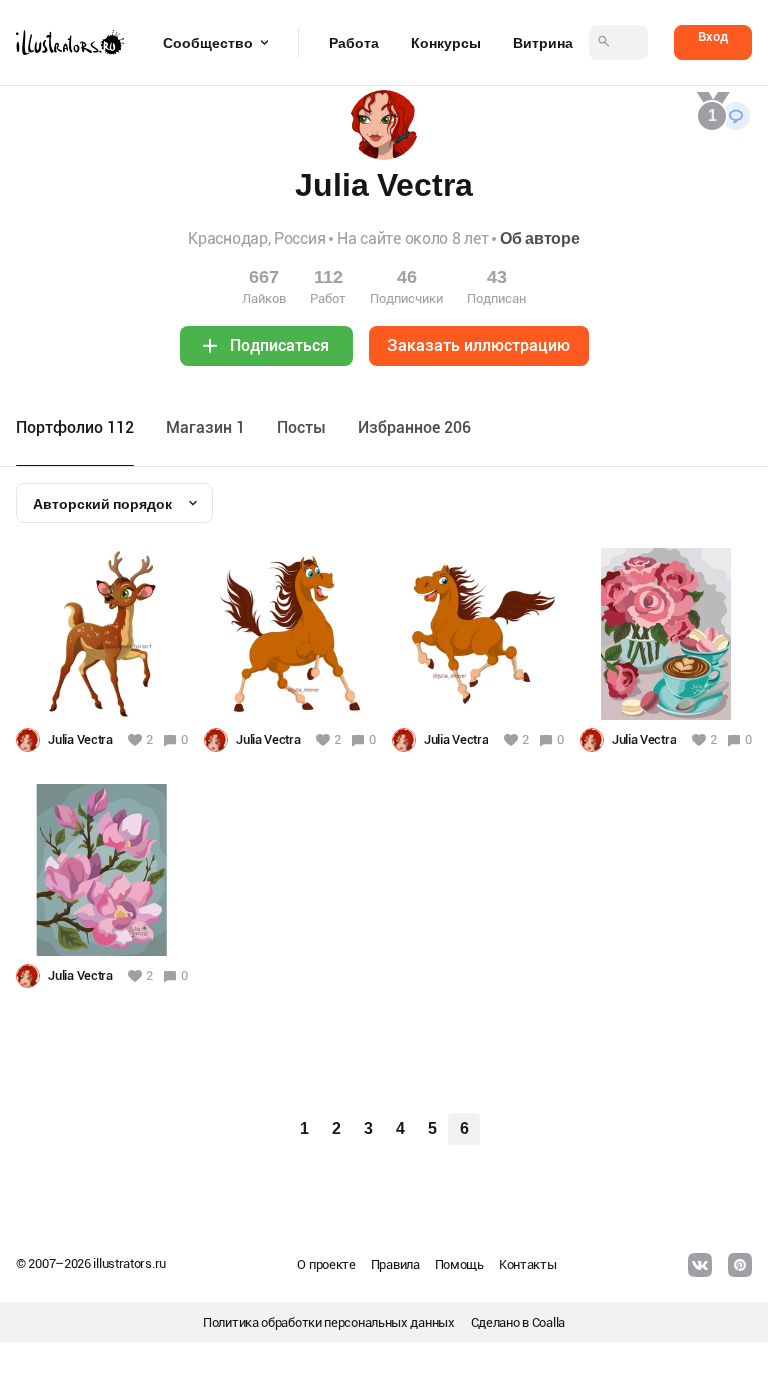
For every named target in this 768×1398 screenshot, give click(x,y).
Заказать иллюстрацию (478, 345)
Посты (301, 427)
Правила (395, 1264)
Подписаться (279, 345)
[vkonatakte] (700, 1265)
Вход (713, 36)
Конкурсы (446, 43)
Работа (354, 43)
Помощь (459, 1264)
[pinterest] (740, 1265)
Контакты (528, 1264)
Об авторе (539, 238)
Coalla (548, 1322)
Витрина (543, 43)
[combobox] (114, 503)
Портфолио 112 (75, 427)
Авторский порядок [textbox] (102, 504)
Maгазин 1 (205, 427)
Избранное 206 (414, 427)
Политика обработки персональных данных (329, 1322)
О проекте (326, 1264)
